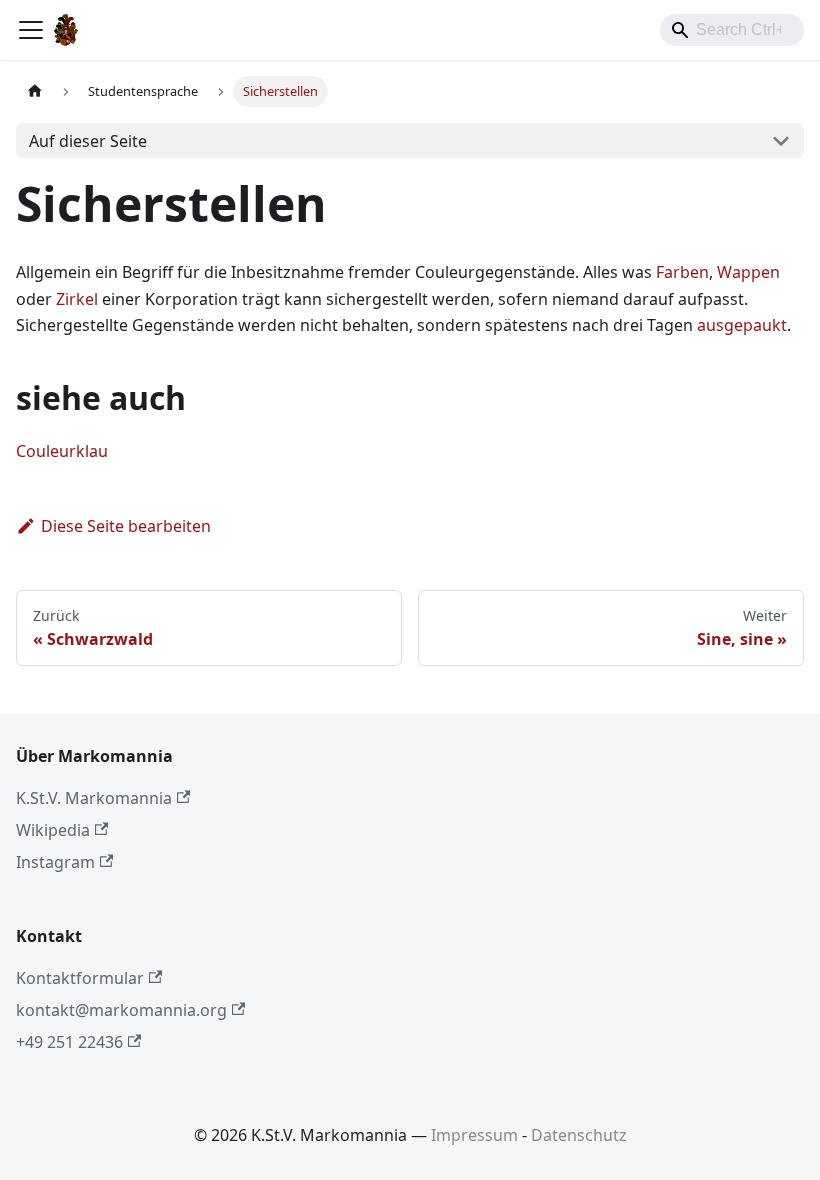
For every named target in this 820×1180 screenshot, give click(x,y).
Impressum (474, 1135)
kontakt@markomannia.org (121, 1010)
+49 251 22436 (69, 1042)
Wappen (748, 272)
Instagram (55, 862)
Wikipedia (53, 830)
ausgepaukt (742, 325)
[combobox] (732, 30)
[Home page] (35, 91)
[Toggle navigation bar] (31, 30)
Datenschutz (579, 1135)
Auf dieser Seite (88, 141)
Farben (682, 272)
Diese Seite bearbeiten (126, 526)
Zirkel (77, 299)
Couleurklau (62, 451)
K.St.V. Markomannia (94, 798)
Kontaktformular (80, 978)
